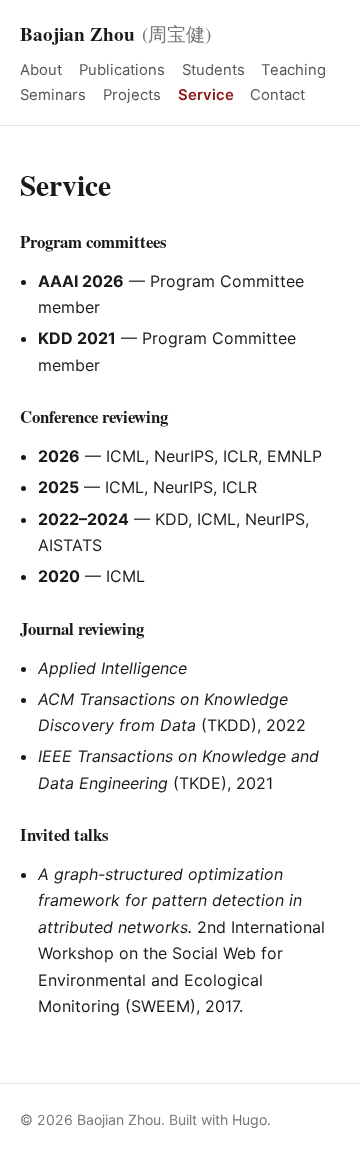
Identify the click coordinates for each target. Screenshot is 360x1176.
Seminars (53, 95)
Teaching (293, 70)
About (41, 70)
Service (206, 95)
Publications (122, 70)
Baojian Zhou (115, 34)
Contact (277, 95)
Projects (132, 95)
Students (213, 70)
